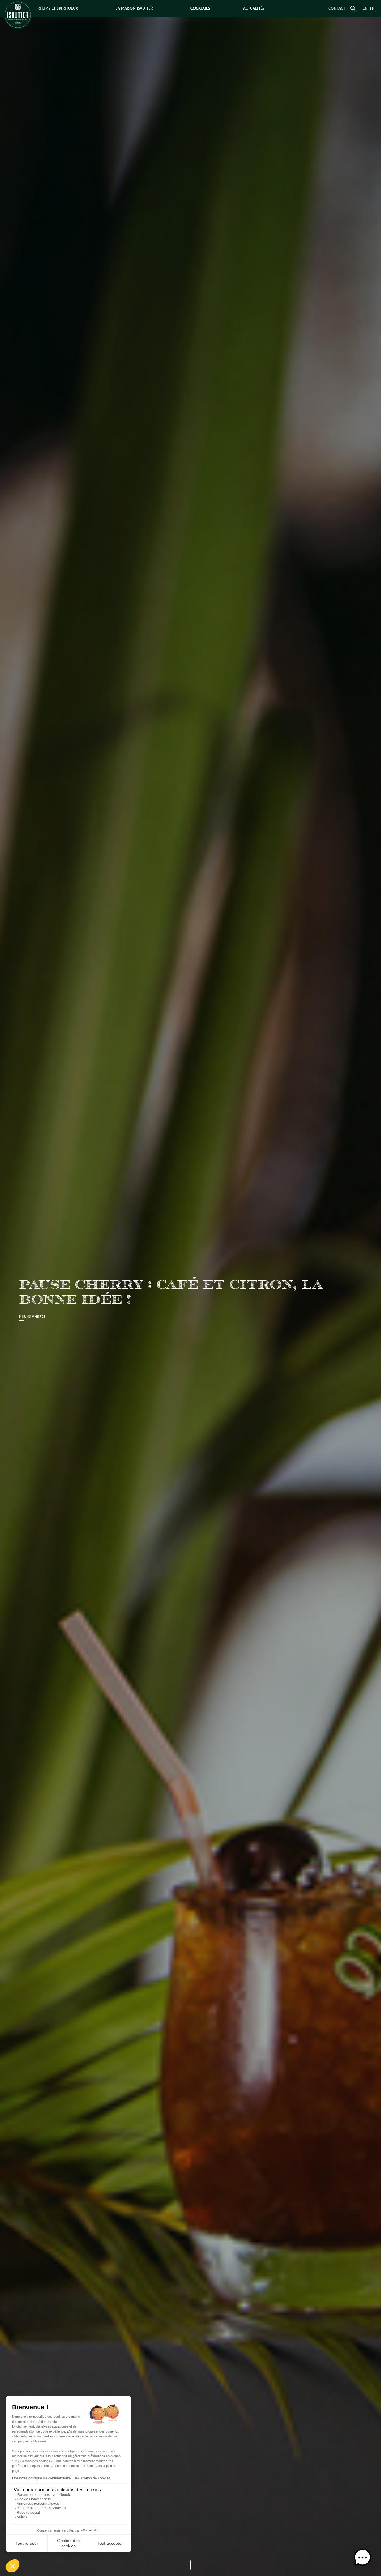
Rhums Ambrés (32, 1317)
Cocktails (200, 8)
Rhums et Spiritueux (58, 8)
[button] (363, 2558)
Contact (337, 8)
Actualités (254, 8)
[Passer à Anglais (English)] (365, 9)
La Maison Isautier (134, 8)
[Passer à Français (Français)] (372, 9)
